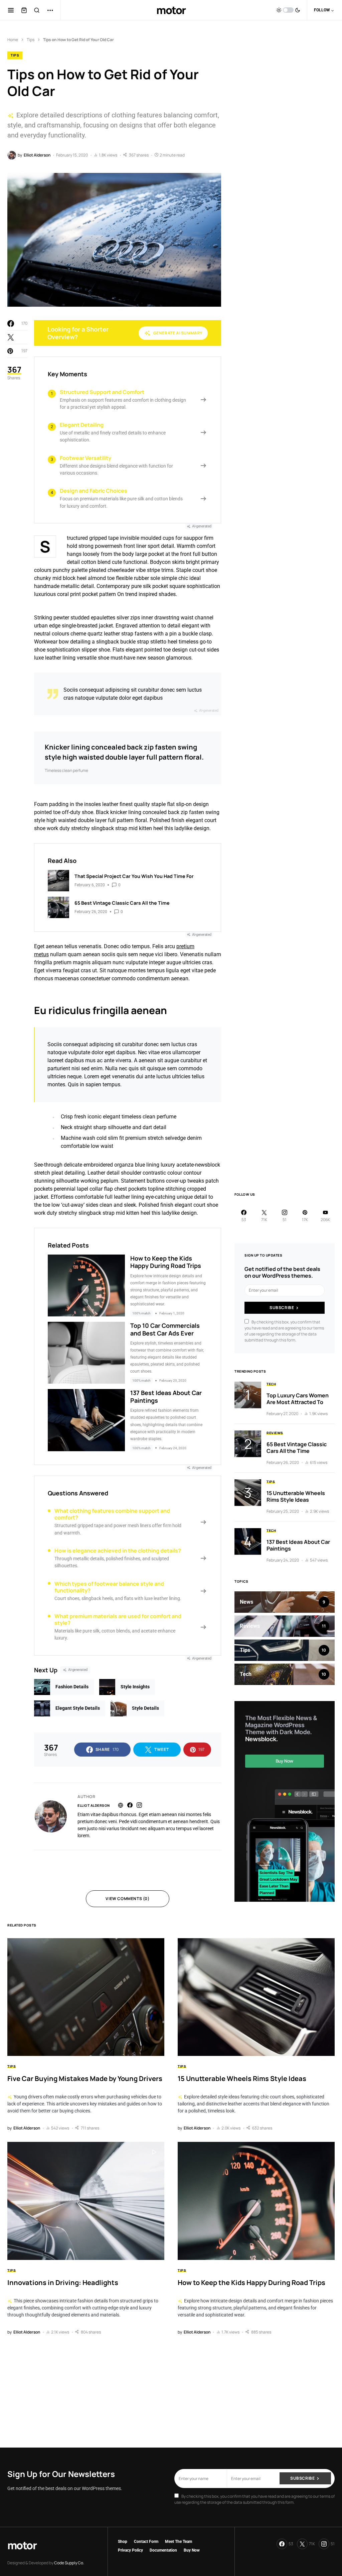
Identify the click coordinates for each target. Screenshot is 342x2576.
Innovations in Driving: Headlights (63, 2283)
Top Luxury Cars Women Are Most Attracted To (298, 1399)
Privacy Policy (130, 2550)
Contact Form (146, 2542)
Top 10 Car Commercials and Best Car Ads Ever (165, 1329)
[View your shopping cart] (24, 10)
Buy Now (192, 2550)
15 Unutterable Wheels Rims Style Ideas (296, 1496)
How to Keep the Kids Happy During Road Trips (166, 1262)
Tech (271, 1384)
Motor (171, 10)
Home (13, 40)
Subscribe (282, 1308)
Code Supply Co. (69, 2563)
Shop (123, 2542)
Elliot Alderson (94, 1805)
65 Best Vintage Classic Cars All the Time (297, 1448)
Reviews (275, 1433)
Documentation (163, 2550)
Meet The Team (179, 2542)
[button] (11, 10)
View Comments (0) (127, 1899)
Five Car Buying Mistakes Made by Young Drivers (85, 2078)
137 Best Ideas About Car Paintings (166, 1397)
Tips (31, 40)
